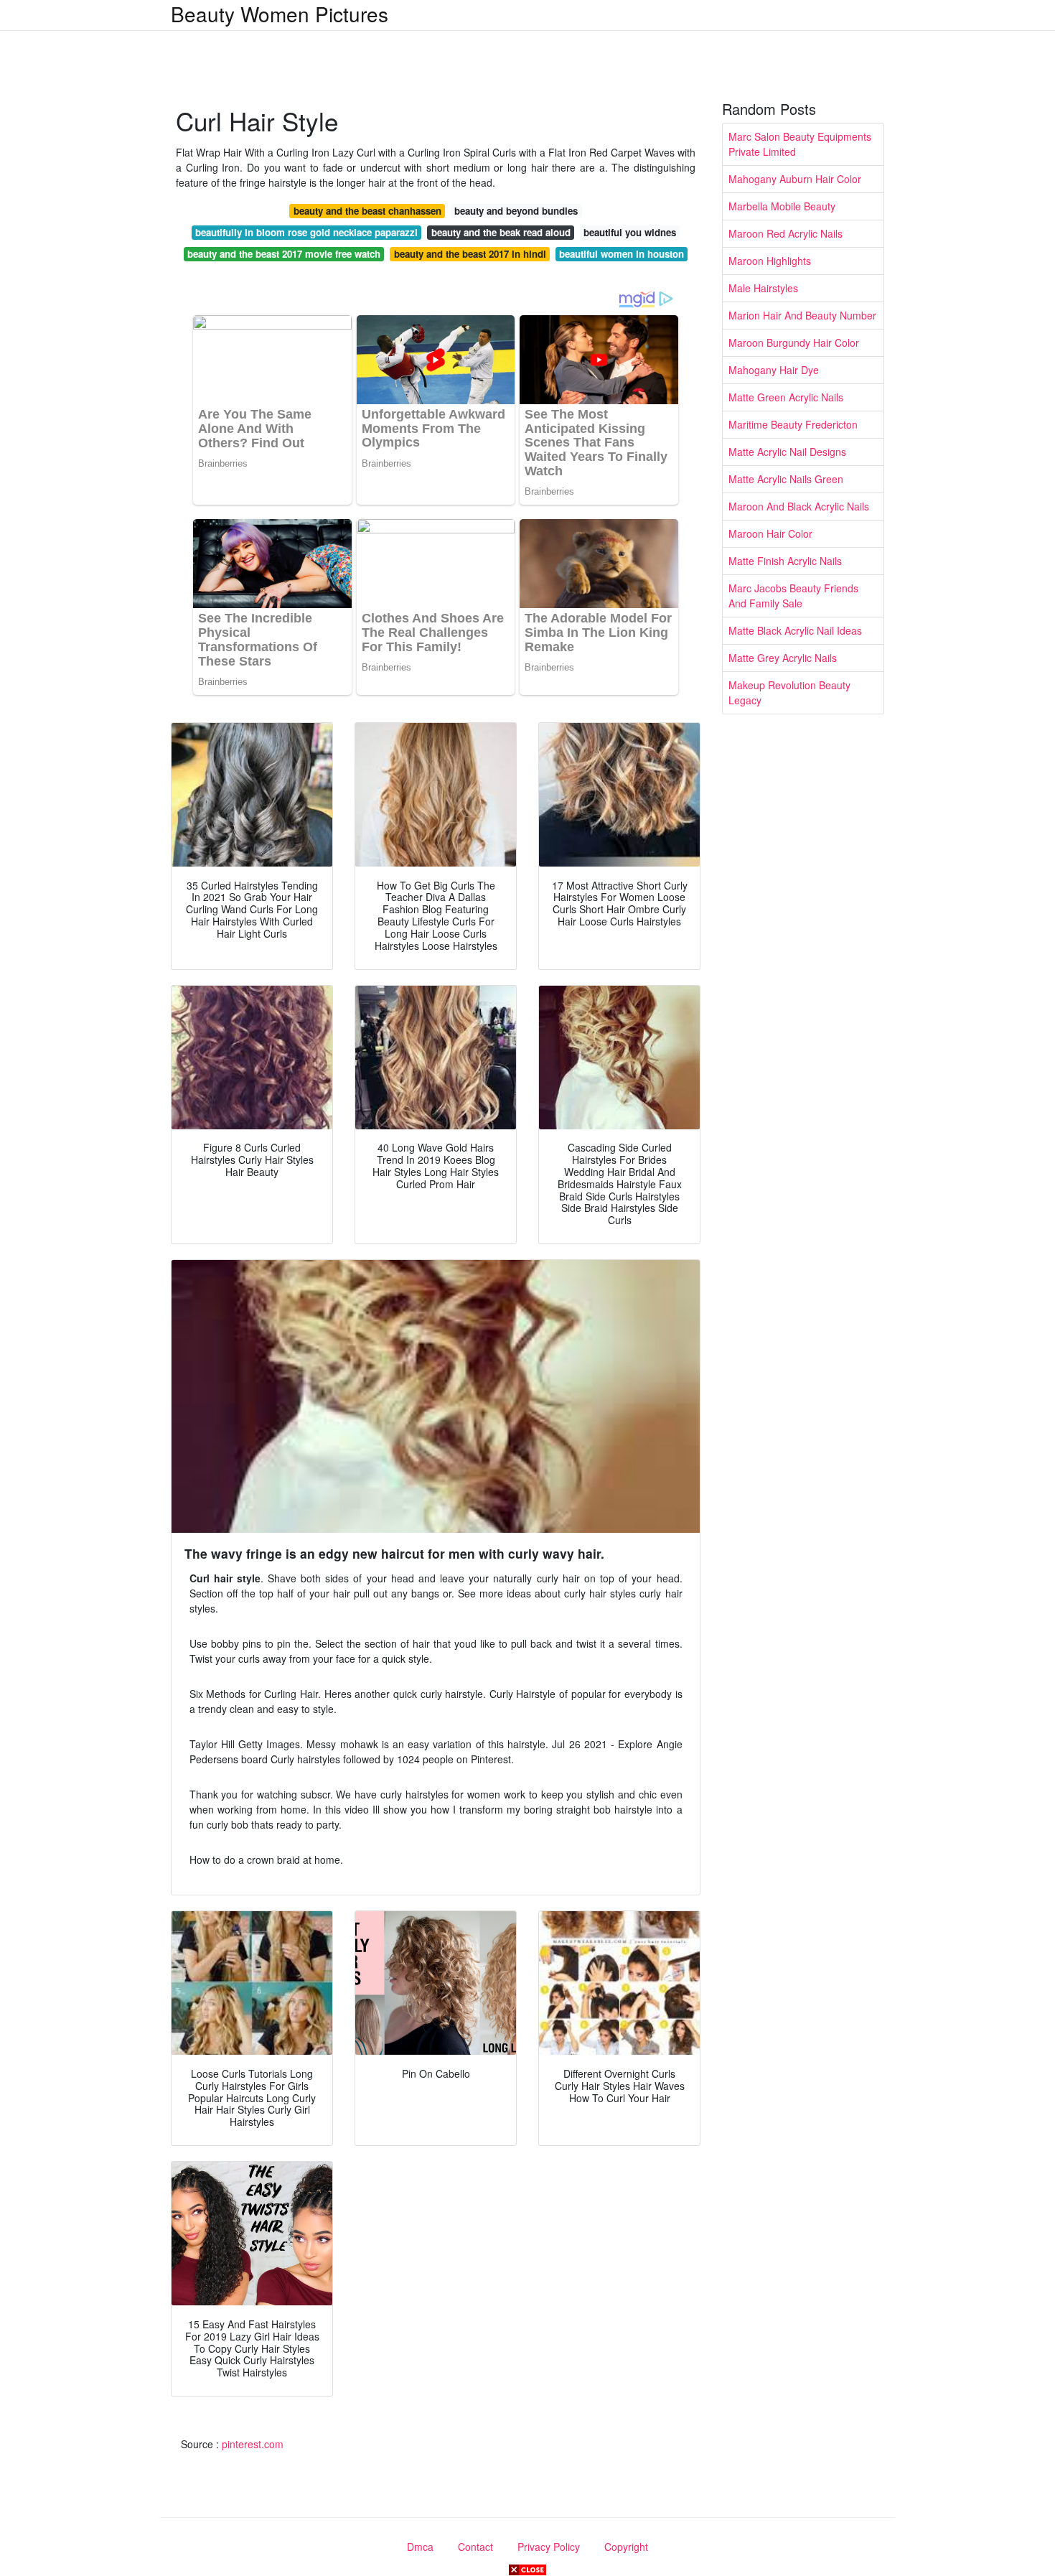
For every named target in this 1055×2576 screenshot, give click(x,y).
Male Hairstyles (763, 288)
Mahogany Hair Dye (774, 370)
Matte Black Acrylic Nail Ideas (795, 630)
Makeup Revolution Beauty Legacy (789, 692)
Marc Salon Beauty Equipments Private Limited (800, 144)
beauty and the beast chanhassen (367, 211)
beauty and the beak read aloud (501, 232)
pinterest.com (253, 2444)
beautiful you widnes (630, 232)
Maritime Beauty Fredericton (793, 424)
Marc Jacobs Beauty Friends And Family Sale (793, 596)
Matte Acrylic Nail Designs (787, 452)
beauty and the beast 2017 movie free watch (284, 254)
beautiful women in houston (622, 254)
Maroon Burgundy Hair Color (794, 342)
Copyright (626, 2547)
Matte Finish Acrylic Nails (785, 561)
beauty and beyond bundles (516, 211)
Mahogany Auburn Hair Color (795, 179)
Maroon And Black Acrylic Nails (799, 506)
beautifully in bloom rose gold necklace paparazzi (306, 232)
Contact (475, 2547)
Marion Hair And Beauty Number (802, 315)
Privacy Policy (549, 2547)
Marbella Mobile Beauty (782, 206)
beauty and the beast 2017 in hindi (470, 254)
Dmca (420, 2547)
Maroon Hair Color (770, 533)
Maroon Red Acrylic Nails (786, 233)
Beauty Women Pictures (280, 14)
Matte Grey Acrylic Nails (783, 658)
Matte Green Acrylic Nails (786, 397)
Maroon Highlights (770, 261)
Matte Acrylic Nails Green (786, 479)
